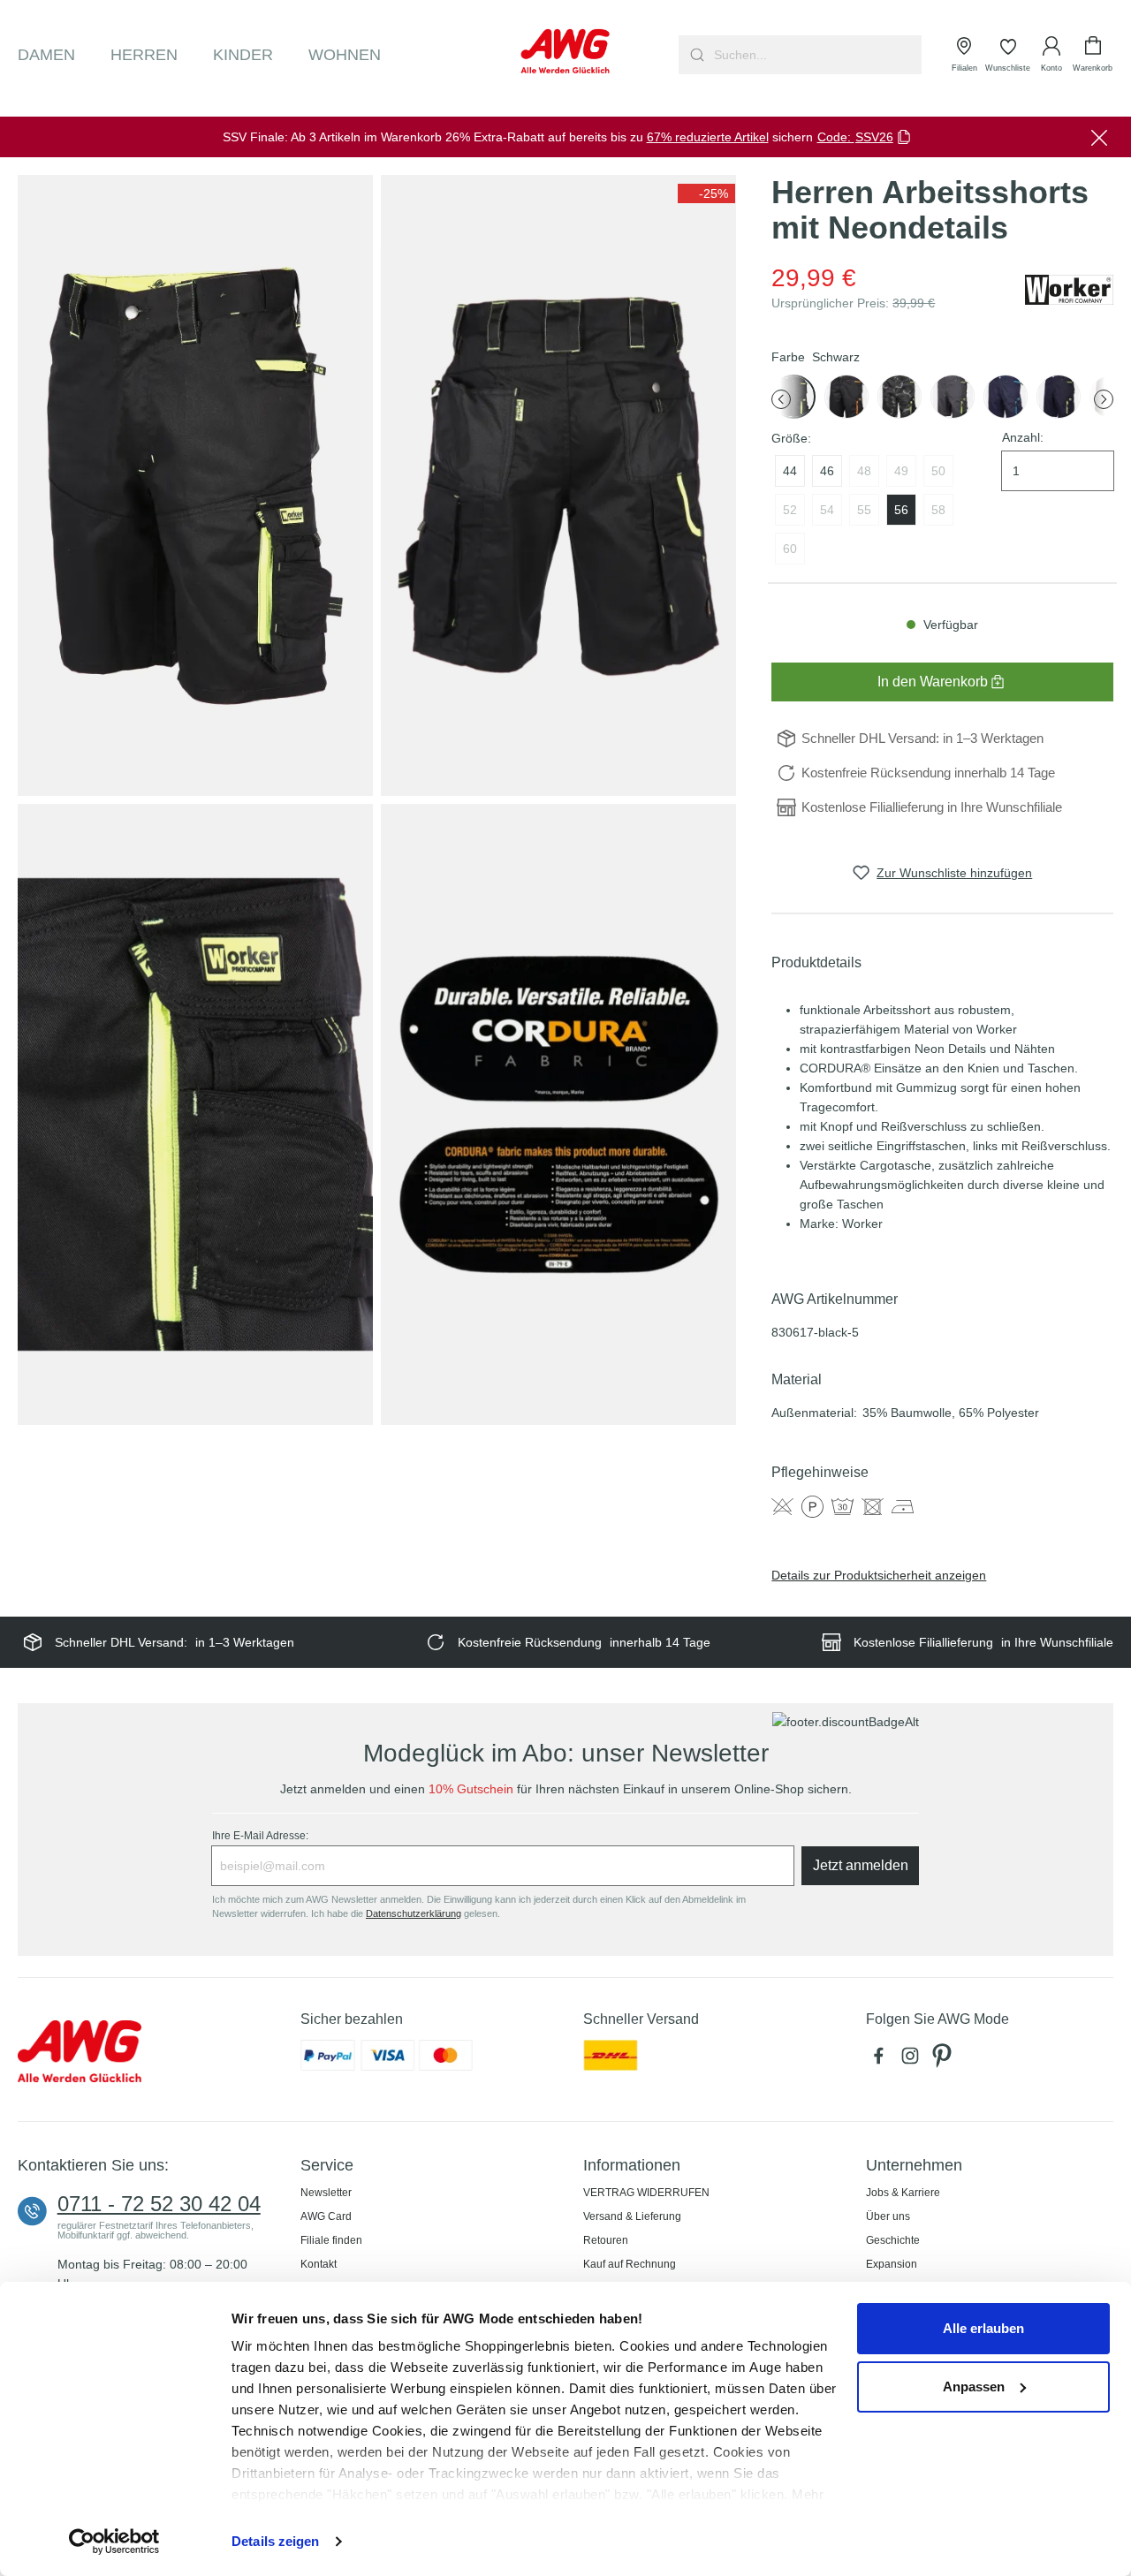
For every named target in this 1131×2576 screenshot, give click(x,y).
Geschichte (893, 2240)
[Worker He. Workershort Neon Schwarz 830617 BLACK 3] (195, 1115)
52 (790, 510)
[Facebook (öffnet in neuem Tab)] (882, 2060)
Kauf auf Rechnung (630, 2264)
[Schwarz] (846, 397)
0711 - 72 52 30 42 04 (159, 2204)
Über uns (888, 2216)
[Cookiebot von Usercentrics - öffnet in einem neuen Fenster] (114, 2542)
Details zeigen (275, 2541)
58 (938, 510)
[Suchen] (695, 55)
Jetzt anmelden (861, 1865)
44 (790, 471)
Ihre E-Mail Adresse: (260, 1836)
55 (864, 510)
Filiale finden (331, 2240)
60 (790, 549)
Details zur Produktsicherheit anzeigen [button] (879, 1575)
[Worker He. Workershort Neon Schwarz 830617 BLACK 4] (558, 1115)
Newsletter (326, 2193)
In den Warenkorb (933, 682)
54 (827, 510)
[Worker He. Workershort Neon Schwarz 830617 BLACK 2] (558, 486)
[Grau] (899, 397)
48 (864, 471)
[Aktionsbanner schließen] (1099, 137)
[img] (706, 193)
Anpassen (974, 2387)
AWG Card (326, 2216)
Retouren (606, 2240)
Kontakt (319, 2264)
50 (938, 471)
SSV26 (874, 137)
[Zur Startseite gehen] (566, 51)
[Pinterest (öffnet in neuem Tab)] (944, 2060)
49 (901, 471)
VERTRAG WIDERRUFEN (646, 2193)
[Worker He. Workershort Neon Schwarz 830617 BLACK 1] (195, 486)
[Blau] (1006, 397)
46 (827, 471)
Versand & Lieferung (632, 2216)
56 (901, 510)
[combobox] (816, 55)
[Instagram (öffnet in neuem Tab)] (914, 2060)
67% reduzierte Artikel (708, 137)
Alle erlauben (983, 2328)
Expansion (892, 2264)
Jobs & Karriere (903, 2193)
